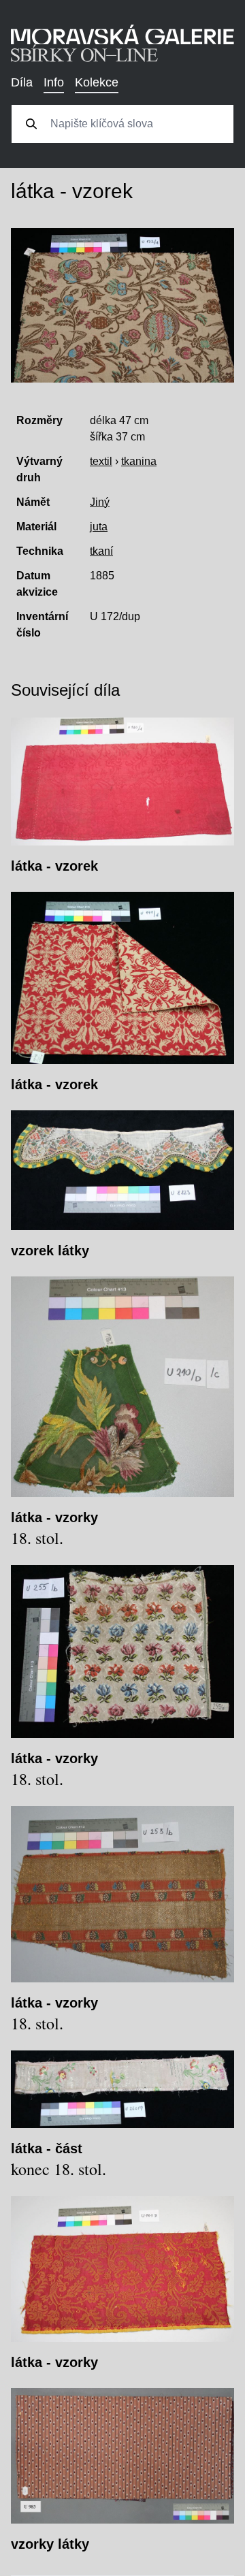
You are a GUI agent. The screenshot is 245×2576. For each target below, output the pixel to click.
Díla (22, 82)
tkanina (139, 461)
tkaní (101, 551)
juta (99, 527)
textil (101, 461)
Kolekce (97, 82)
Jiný (100, 502)
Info (54, 82)
